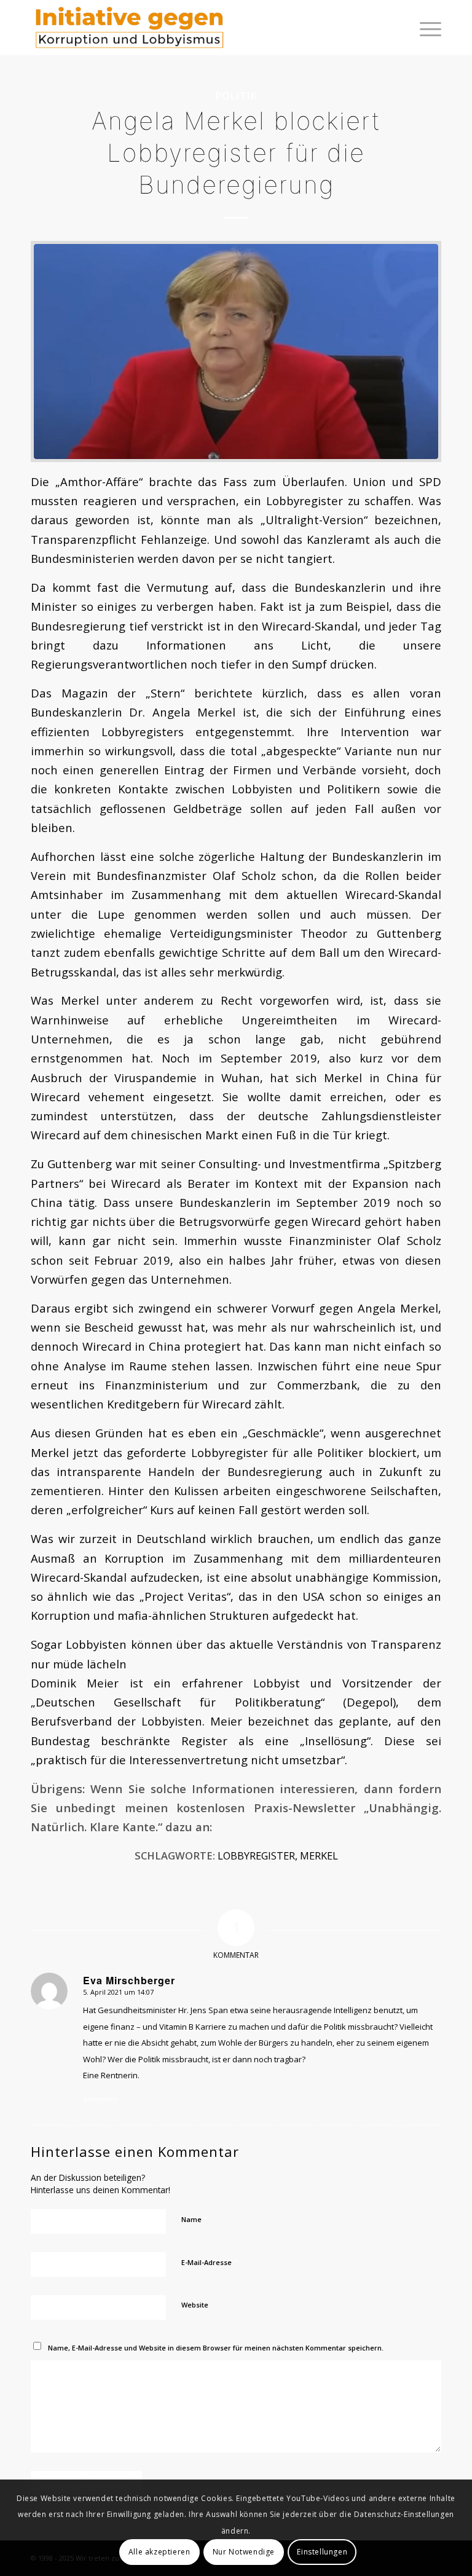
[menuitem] (424, 28)
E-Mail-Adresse (210, 2262)
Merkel (319, 1855)
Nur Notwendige (244, 2552)
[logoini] (130, 28)
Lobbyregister (256, 1855)
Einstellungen (322, 2552)
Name (195, 2219)
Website (195, 2305)
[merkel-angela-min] (236, 351)
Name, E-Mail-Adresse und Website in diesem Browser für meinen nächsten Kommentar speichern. (216, 2348)
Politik (236, 96)
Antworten (100, 2099)
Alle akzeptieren (159, 2552)
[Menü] (424, 28)
